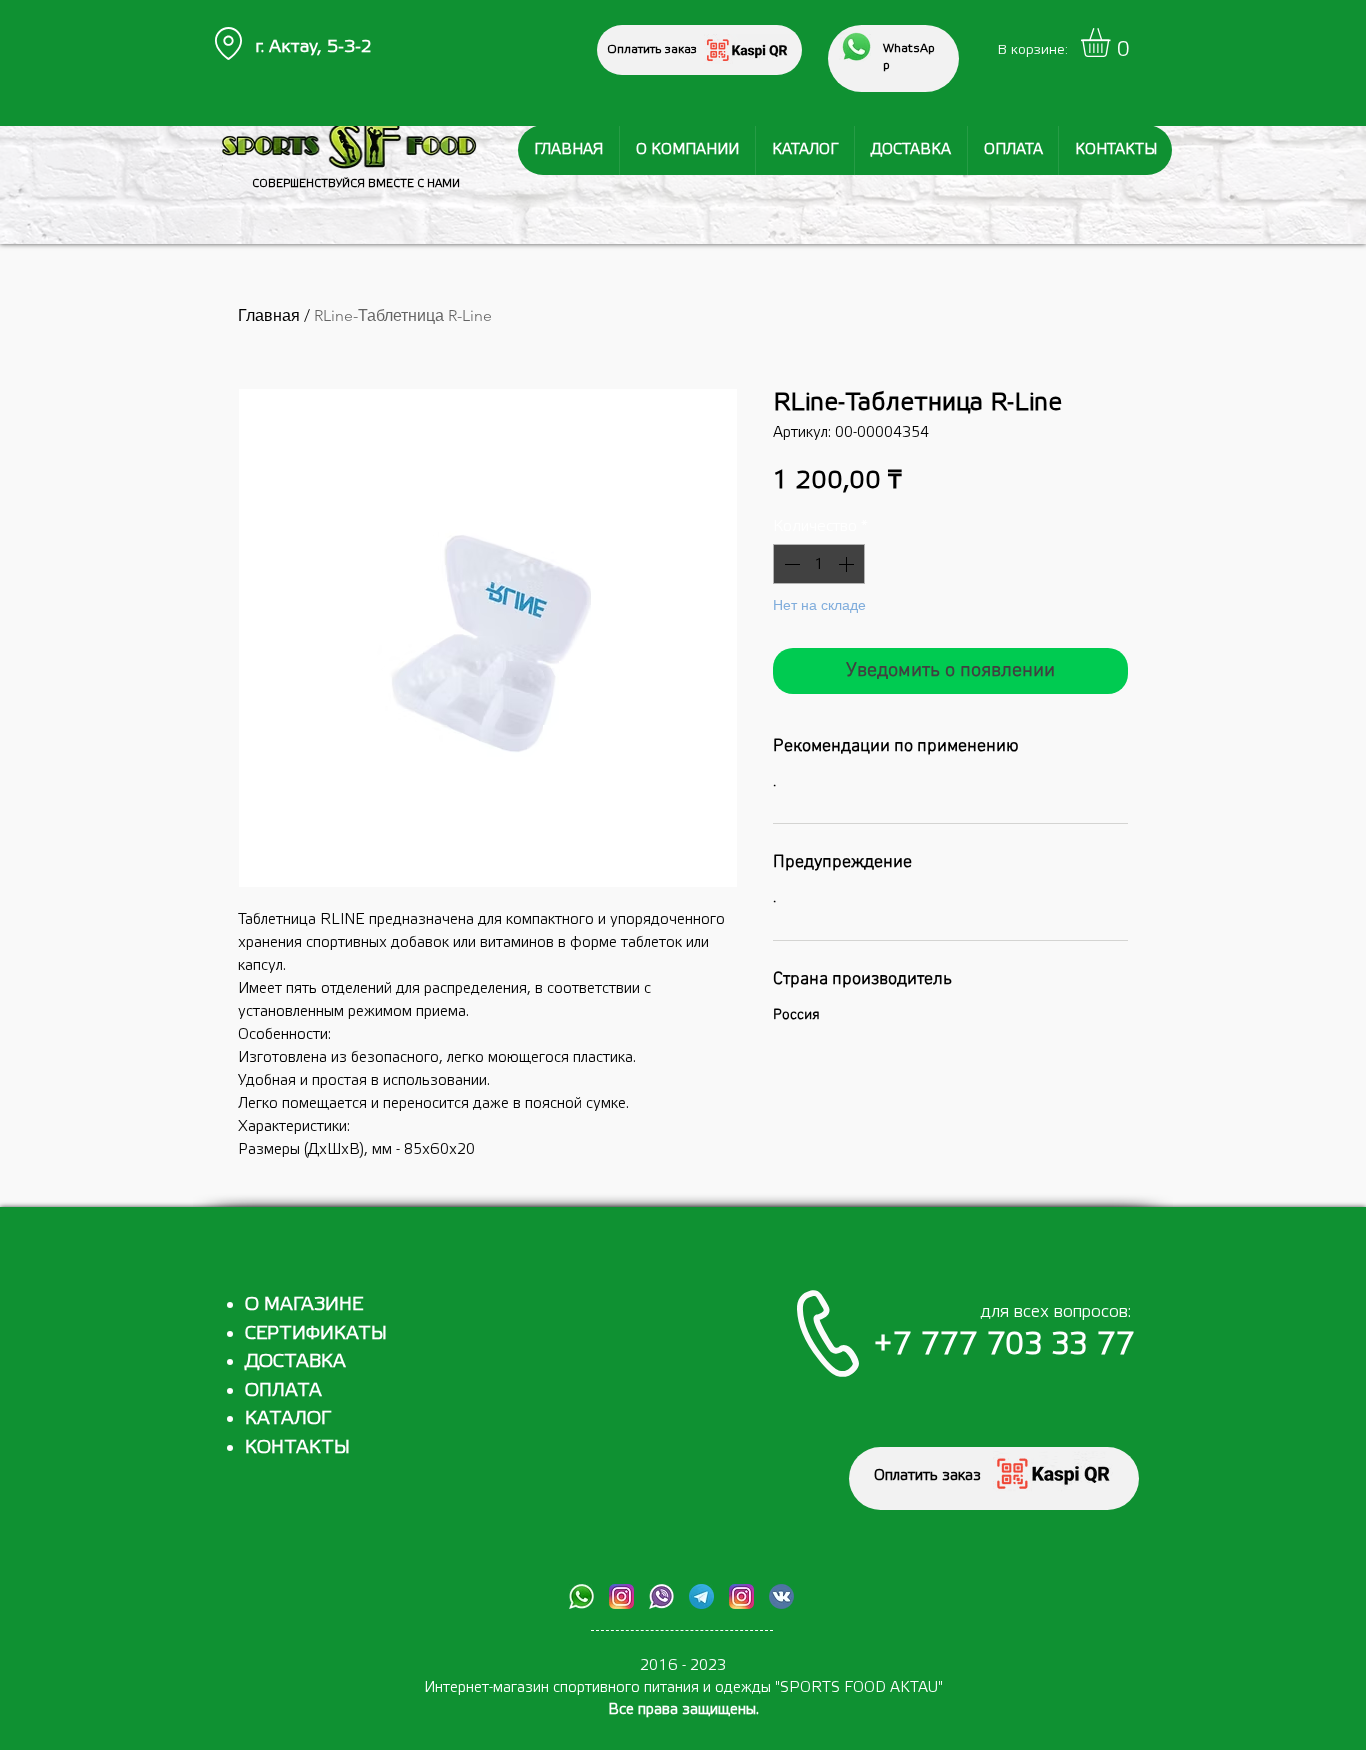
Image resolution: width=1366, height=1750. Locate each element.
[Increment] (848, 564)
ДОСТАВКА (295, 1361)
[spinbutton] (819, 564)
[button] (1112, 42)
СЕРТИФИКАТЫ (316, 1333)
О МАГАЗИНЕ (304, 1304)
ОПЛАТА (283, 1390)
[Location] (228, 43)
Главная (269, 315)
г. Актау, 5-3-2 (313, 46)
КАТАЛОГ (288, 1418)
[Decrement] (790, 564)
